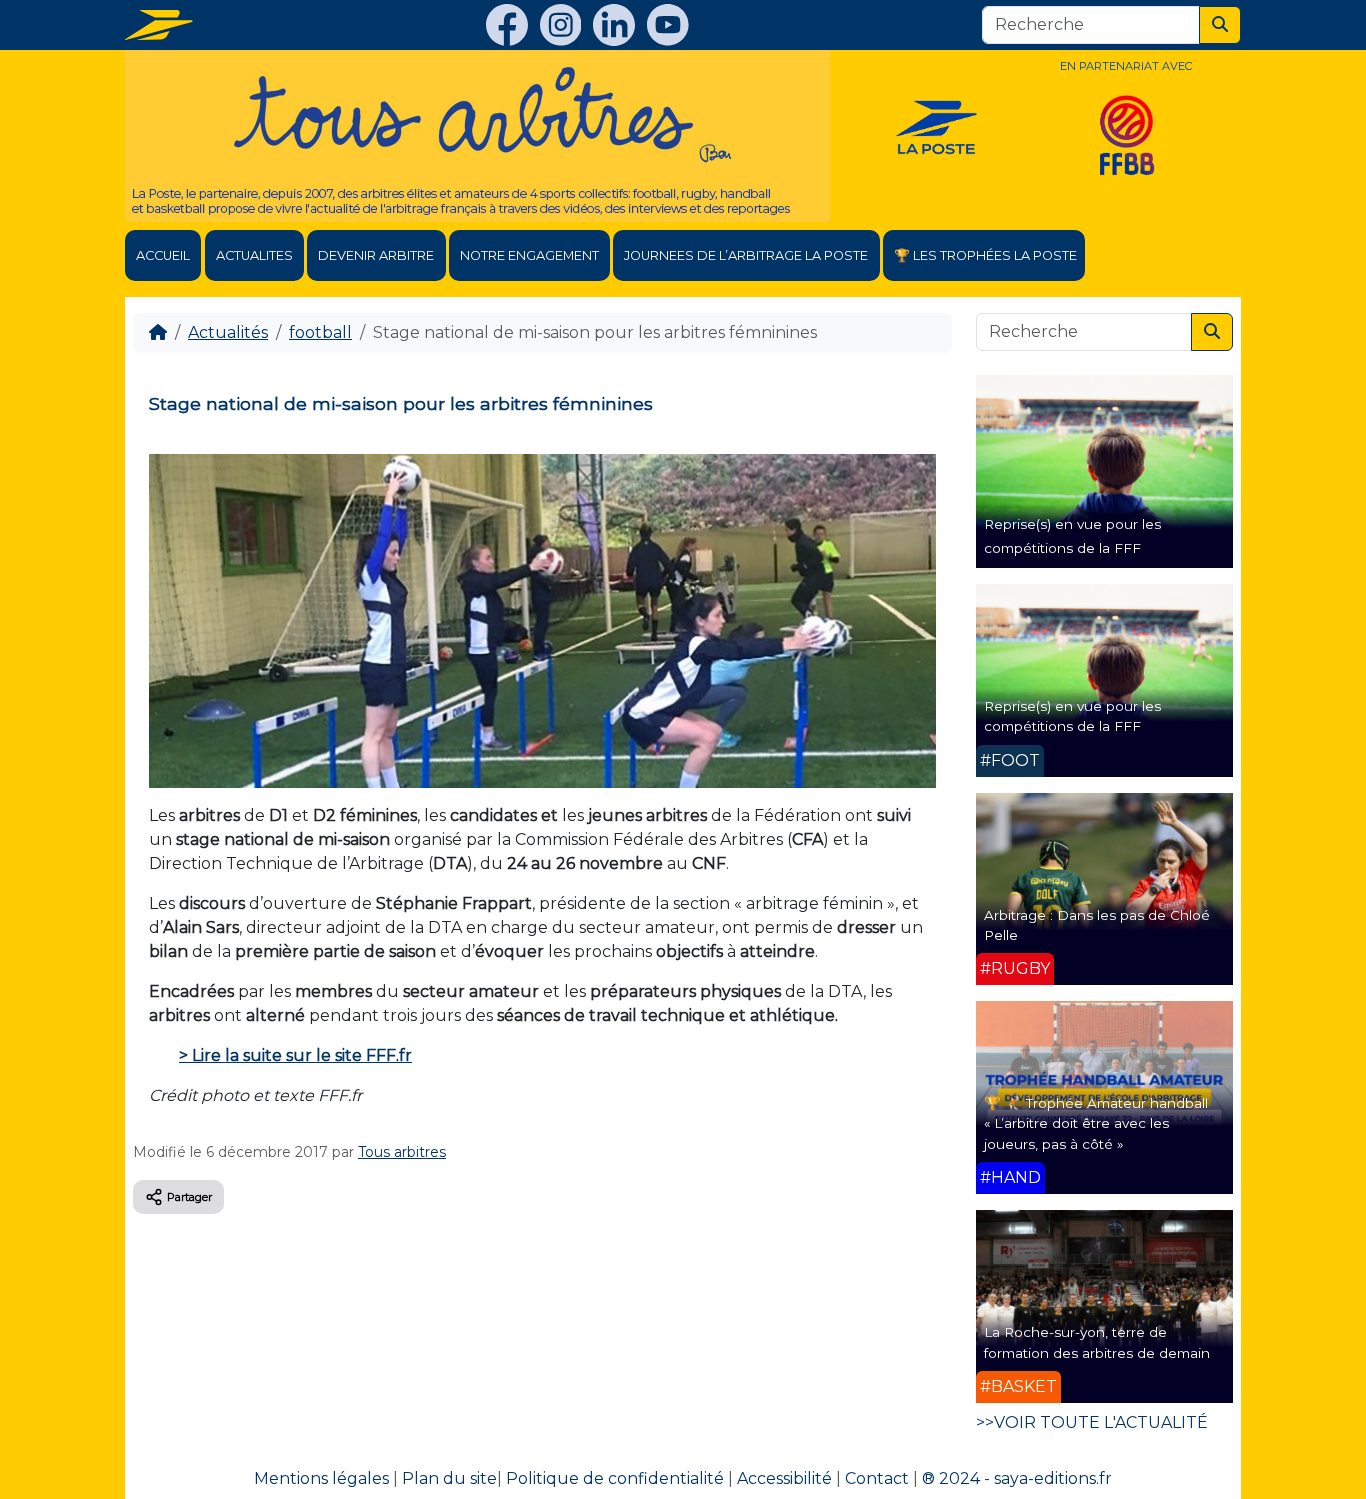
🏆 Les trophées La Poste (985, 255)
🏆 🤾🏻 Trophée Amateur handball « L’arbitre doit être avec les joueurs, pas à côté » (1096, 1123)
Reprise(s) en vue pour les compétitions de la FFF (1072, 716)
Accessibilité (784, 1478)
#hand (1010, 1177)
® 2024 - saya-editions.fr (1017, 1478)
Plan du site (449, 1478)
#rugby (1015, 968)
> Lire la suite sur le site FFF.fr (295, 1055)
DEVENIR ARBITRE (376, 255)
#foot (1010, 760)
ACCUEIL (163, 255)
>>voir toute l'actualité (1092, 1422)
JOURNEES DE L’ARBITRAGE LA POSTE (746, 255)
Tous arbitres (402, 1152)
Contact (877, 1478)
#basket (1018, 1386)
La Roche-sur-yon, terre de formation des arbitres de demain (1097, 1342)
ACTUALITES (254, 255)
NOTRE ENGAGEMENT (529, 255)
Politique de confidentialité (615, 1478)
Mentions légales (321, 1478)
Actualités (228, 332)
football (320, 332)
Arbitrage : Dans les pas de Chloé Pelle (1097, 925)
